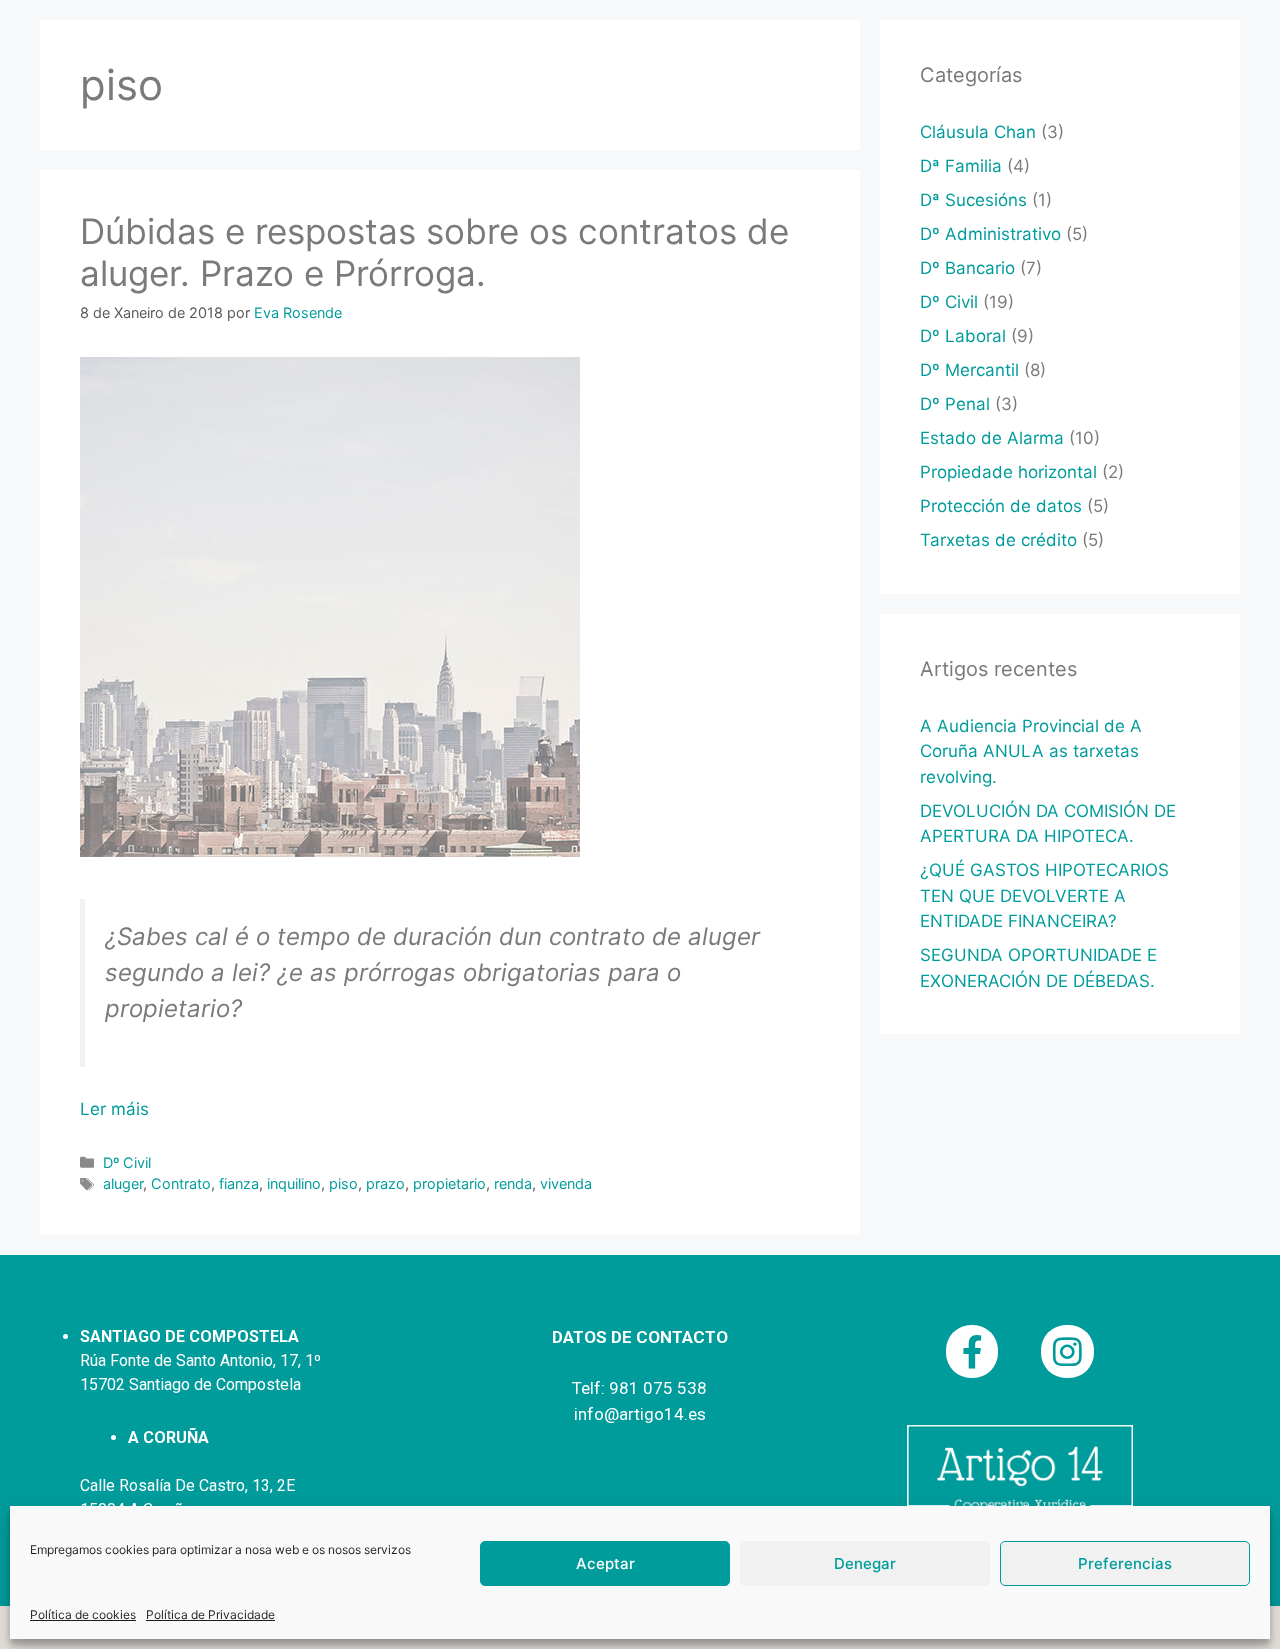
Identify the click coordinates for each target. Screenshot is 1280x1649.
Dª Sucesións (973, 200)
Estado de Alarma (992, 438)
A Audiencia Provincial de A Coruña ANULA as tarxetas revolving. (1031, 751)
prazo (385, 1183)
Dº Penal (955, 404)
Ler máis (114, 1109)
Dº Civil (127, 1162)
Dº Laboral (963, 336)
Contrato (181, 1183)
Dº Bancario (967, 268)
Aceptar (605, 1563)
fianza (239, 1183)
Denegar (865, 1563)
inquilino (294, 1183)
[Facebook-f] (972, 1351)
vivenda (566, 1183)
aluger (123, 1183)
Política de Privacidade (210, 1614)
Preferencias (1125, 1563)
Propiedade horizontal (1008, 472)
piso (343, 1183)
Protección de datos (1001, 506)
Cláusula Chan (978, 132)
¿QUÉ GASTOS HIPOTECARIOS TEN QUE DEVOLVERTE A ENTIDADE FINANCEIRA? (1044, 895)
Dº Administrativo (990, 234)
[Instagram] (1067, 1351)
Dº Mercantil (969, 370)
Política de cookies (83, 1614)
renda (513, 1183)
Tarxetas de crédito (998, 540)
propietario (449, 1183)
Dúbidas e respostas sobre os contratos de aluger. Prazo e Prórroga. (434, 252)
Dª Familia (961, 166)
